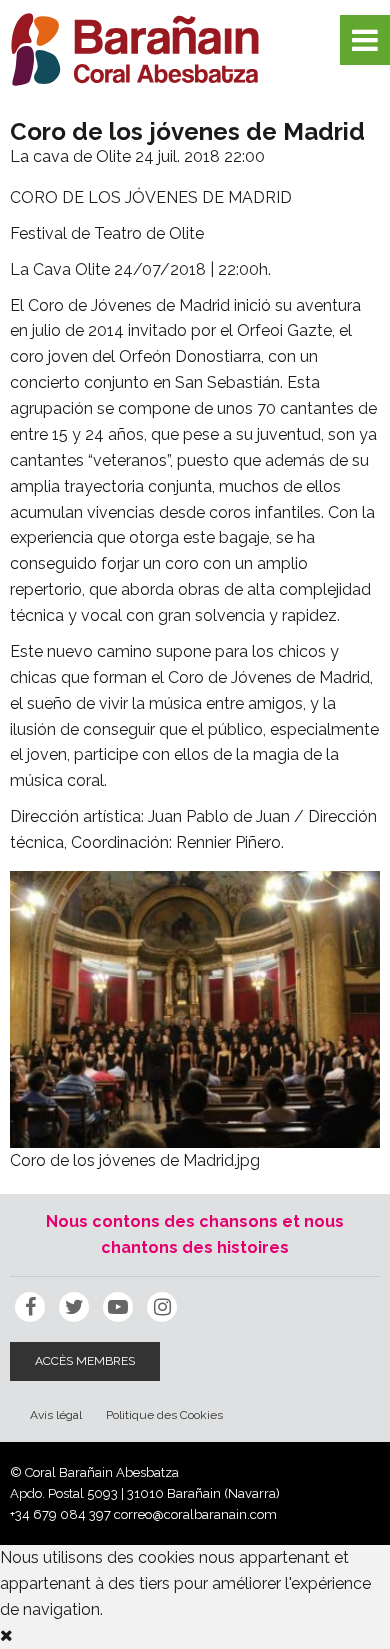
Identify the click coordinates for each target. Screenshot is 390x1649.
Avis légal (56, 1415)
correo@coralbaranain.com (195, 1514)
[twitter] (74, 1307)
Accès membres (85, 1361)
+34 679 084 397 (60, 1514)
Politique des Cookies (164, 1415)
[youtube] (118, 1307)
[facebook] (30, 1307)
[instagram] (162, 1307)
